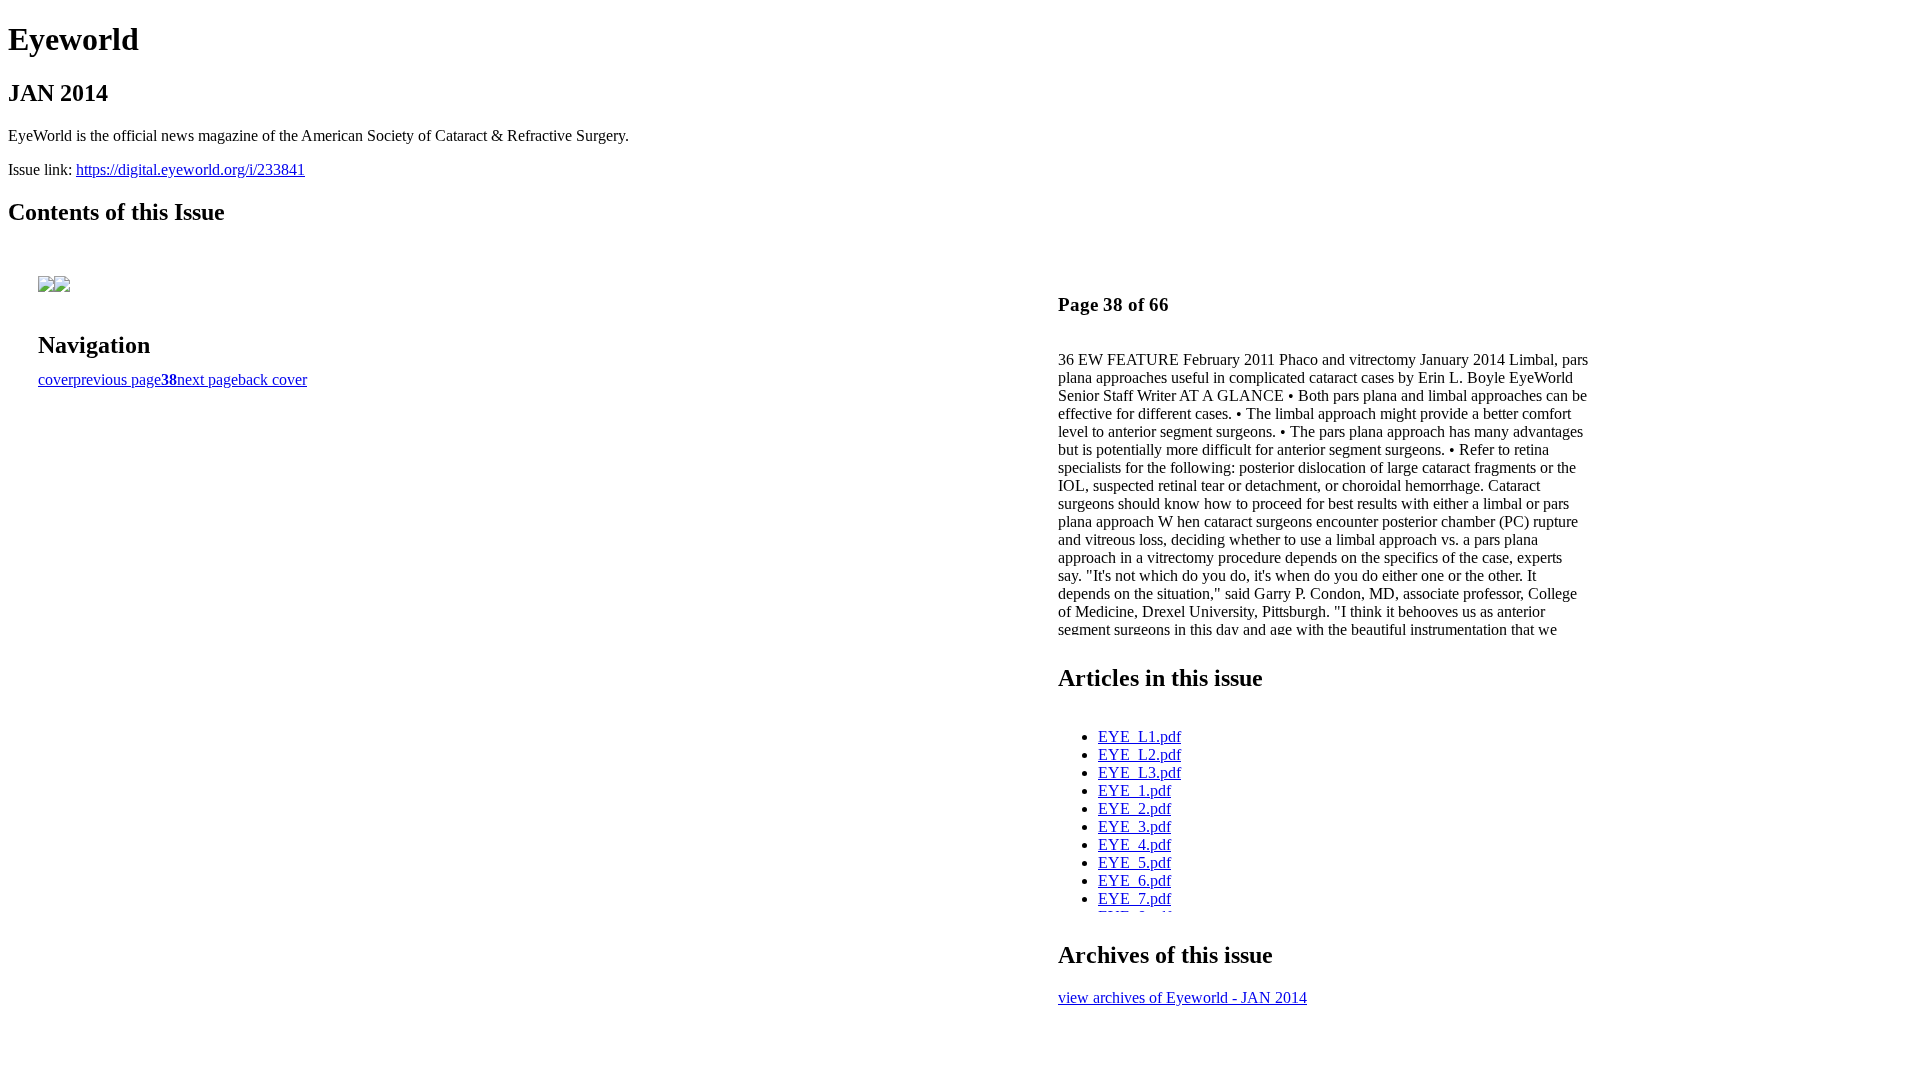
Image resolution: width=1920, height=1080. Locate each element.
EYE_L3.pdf (1139, 772)
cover (55, 379)
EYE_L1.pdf (1139, 736)
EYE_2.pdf (1134, 808)
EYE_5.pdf (1134, 862)
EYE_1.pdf (1134, 790)
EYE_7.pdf (1134, 898)
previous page (117, 379)
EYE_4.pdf (1134, 844)
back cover (272, 379)
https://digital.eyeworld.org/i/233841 (190, 169)
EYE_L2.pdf (1139, 754)
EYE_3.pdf (1134, 826)
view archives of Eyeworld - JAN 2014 (1182, 997)
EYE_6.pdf (1134, 880)
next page (207, 379)
